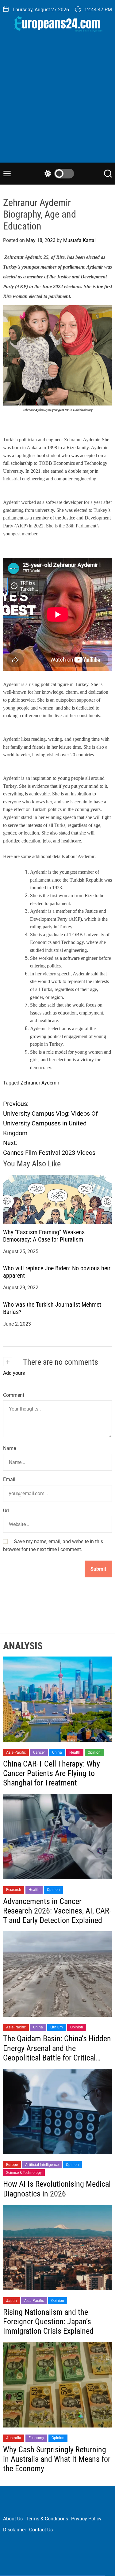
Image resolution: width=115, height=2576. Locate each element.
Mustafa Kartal (79, 240)
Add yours (14, 1373)
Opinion (94, 1752)
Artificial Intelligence (42, 2165)
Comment (14, 1395)
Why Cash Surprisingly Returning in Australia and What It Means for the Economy (57, 2459)
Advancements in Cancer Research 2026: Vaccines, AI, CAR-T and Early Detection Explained (57, 1911)
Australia (14, 2438)
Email (9, 1479)
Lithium (57, 2027)
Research (14, 1890)
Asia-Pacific (16, 1752)
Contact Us (41, 2530)
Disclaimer (15, 2530)
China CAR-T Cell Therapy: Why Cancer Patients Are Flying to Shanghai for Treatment (52, 1773)
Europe (12, 2165)
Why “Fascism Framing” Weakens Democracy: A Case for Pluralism (44, 1236)
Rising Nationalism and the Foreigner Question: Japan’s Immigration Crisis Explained (48, 2321)
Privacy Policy (86, 2519)
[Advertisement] (57, 102)
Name (10, 1448)
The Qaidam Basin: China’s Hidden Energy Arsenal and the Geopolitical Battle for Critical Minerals (57, 2053)
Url (6, 1511)
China (57, 1752)
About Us (13, 2519)
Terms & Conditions (47, 2519)
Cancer (39, 1752)
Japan (11, 2301)
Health (75, 1752)
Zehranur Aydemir (40, 1083)
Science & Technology (24, 2173)
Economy (36, 2438)
